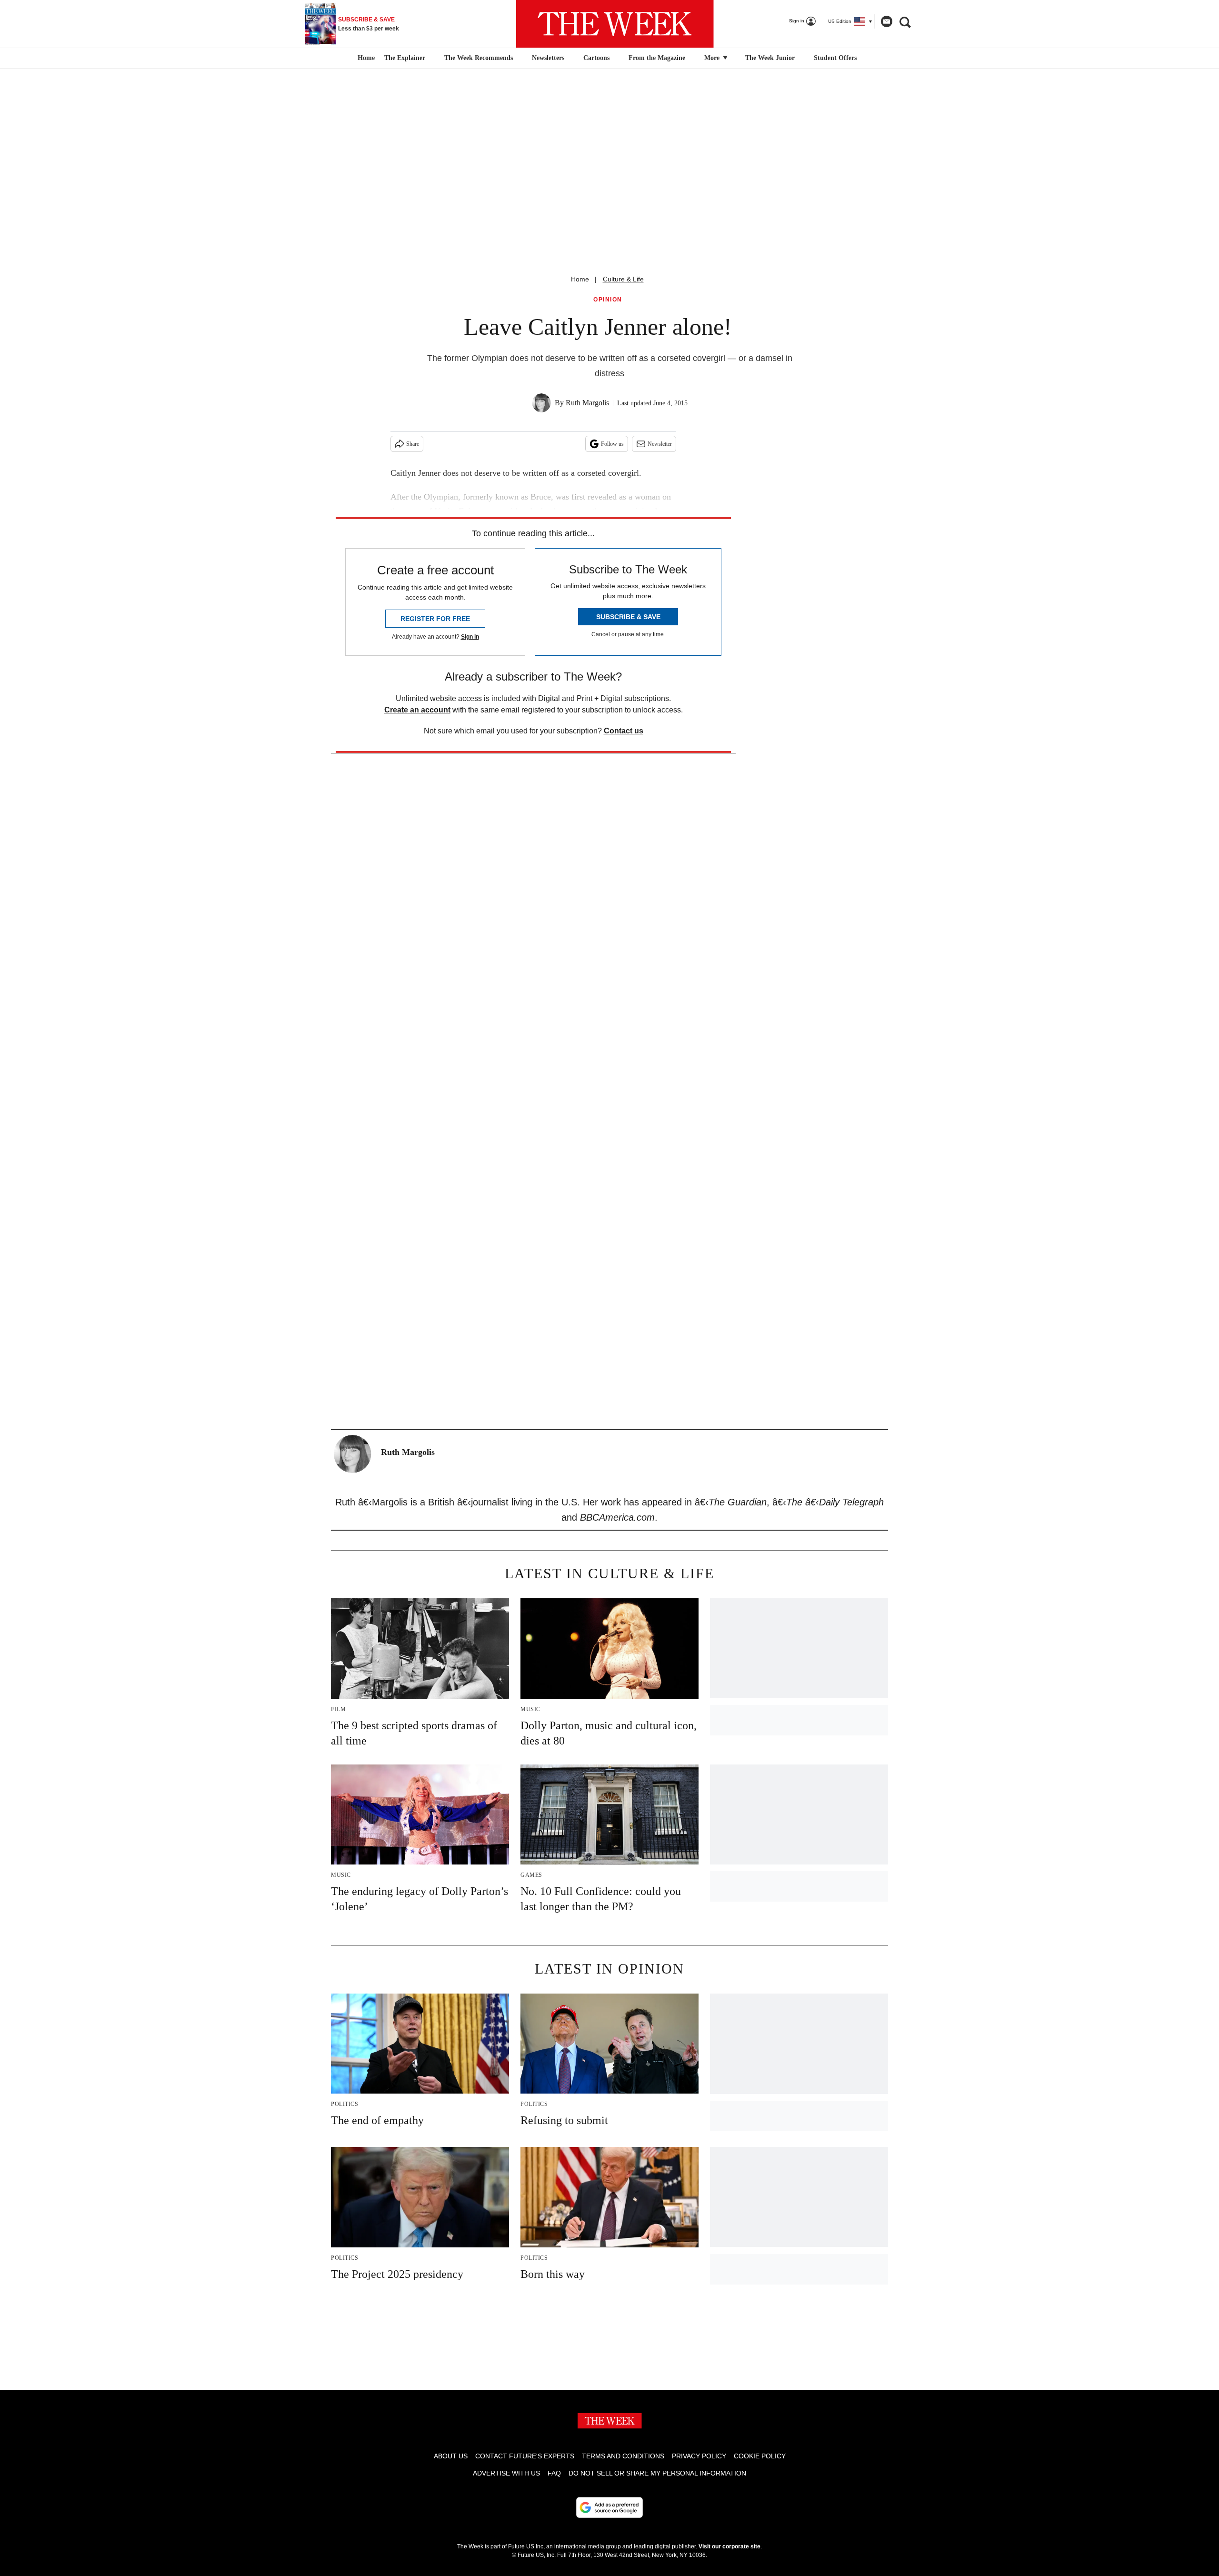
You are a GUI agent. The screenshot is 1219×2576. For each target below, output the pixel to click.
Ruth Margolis (587, 403)
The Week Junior (770, 58)
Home (580, 279)
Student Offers (835, 58)
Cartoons (596, 58)
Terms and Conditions (623, 2456)
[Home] (365, 58)
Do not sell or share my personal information (657, 2473)
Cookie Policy (760, 2456)
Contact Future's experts (525, 2456)
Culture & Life (623, 279)
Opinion (608, 300)
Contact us (624, 731)
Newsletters (548, 58)
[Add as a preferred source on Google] (609, 2507)
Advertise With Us (506, 2473)
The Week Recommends (479, 58)
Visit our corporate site (729, 2546)
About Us (451, 2456)
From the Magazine (657, 58)
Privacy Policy (699, 2456)
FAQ (554, 2473)
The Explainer (405, 58)
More (713, 58)
